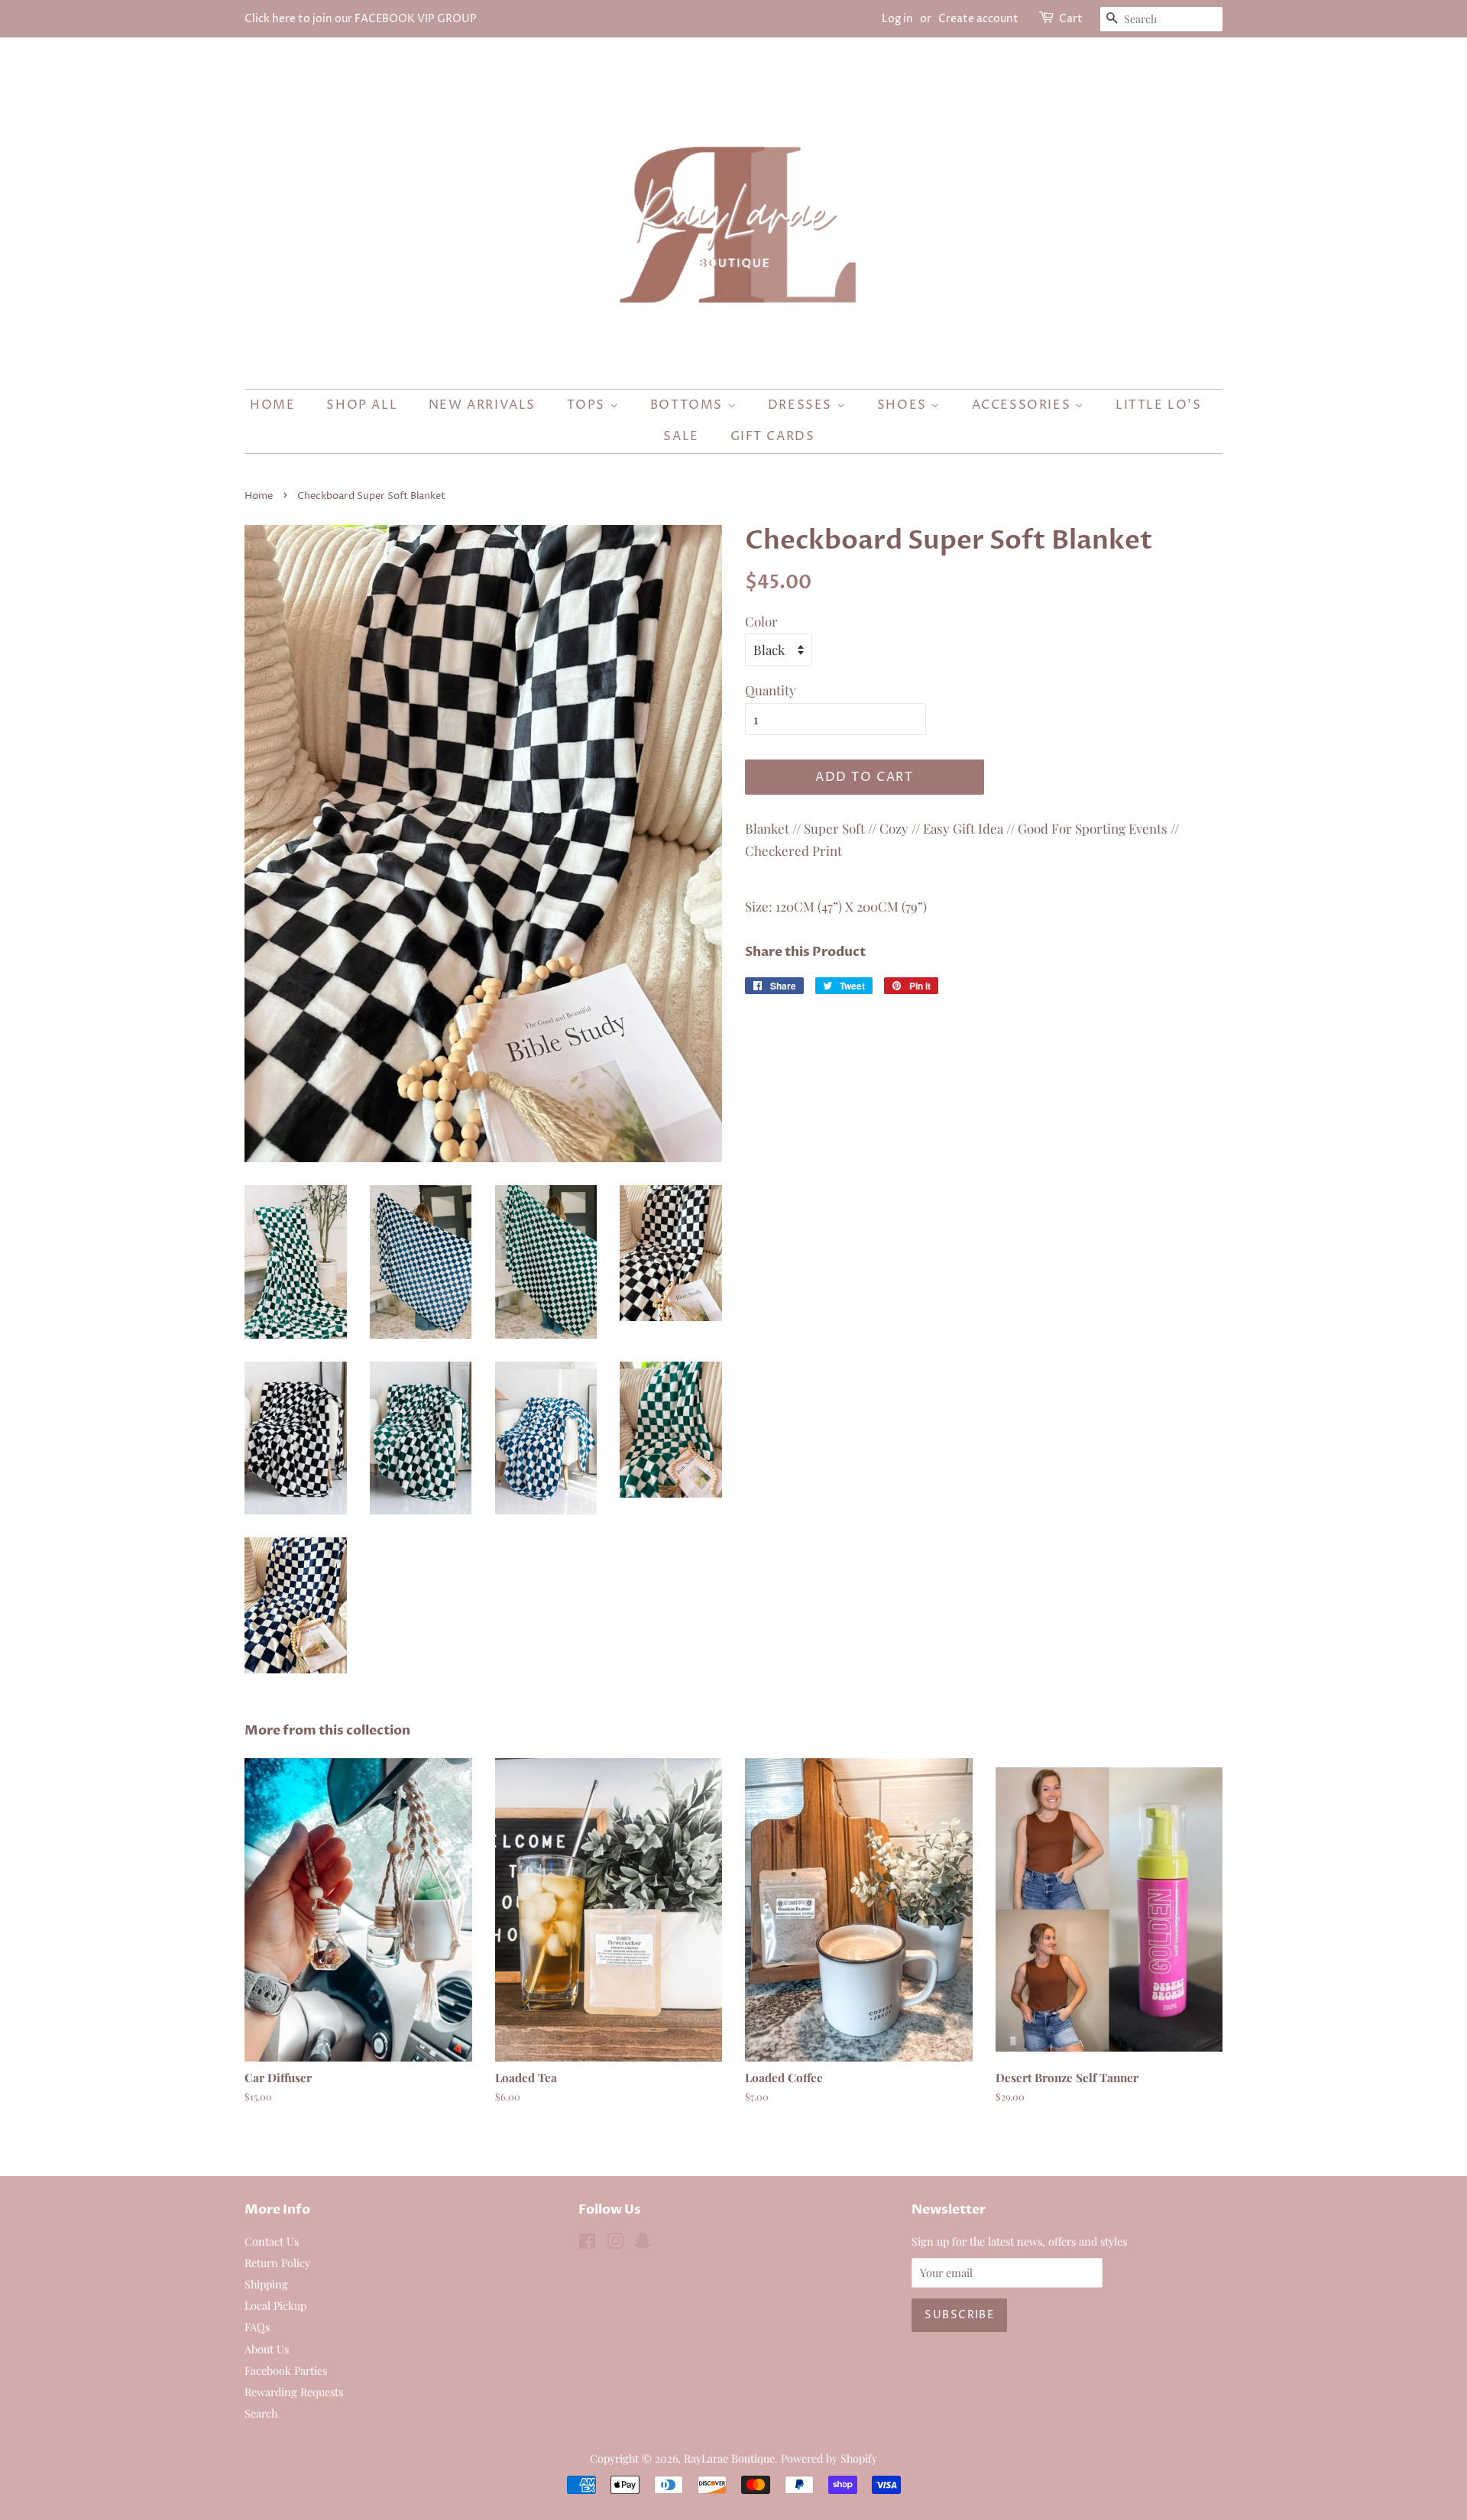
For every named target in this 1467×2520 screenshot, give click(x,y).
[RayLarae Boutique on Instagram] (615, 2243)
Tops (588, 405)
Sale (681, 436)
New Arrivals (482, 405)
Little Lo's (1159, 405)
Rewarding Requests (294, 2392)
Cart (1071, 19)
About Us (267, 2349)
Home (272, 405)
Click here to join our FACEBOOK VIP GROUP (361, 19)
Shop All (362, 405)
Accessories (1023, 405)
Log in (897, 19)
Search (261, 2413)
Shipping (266, 2284)
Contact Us (272, 2241)
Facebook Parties (286, 2370)
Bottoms (689, 405)
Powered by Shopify (829, 2458)
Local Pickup (275, 2305)
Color (761, 621)
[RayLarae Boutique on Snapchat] (643, 2243)
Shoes (904, 405)
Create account (978, 19)
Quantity (771, 690)
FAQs (257, 2327)
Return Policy (277, 2262)
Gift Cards (773, 436)
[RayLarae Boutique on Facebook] (587, 2243)
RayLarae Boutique (729, 2458)
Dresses (802, 405)
